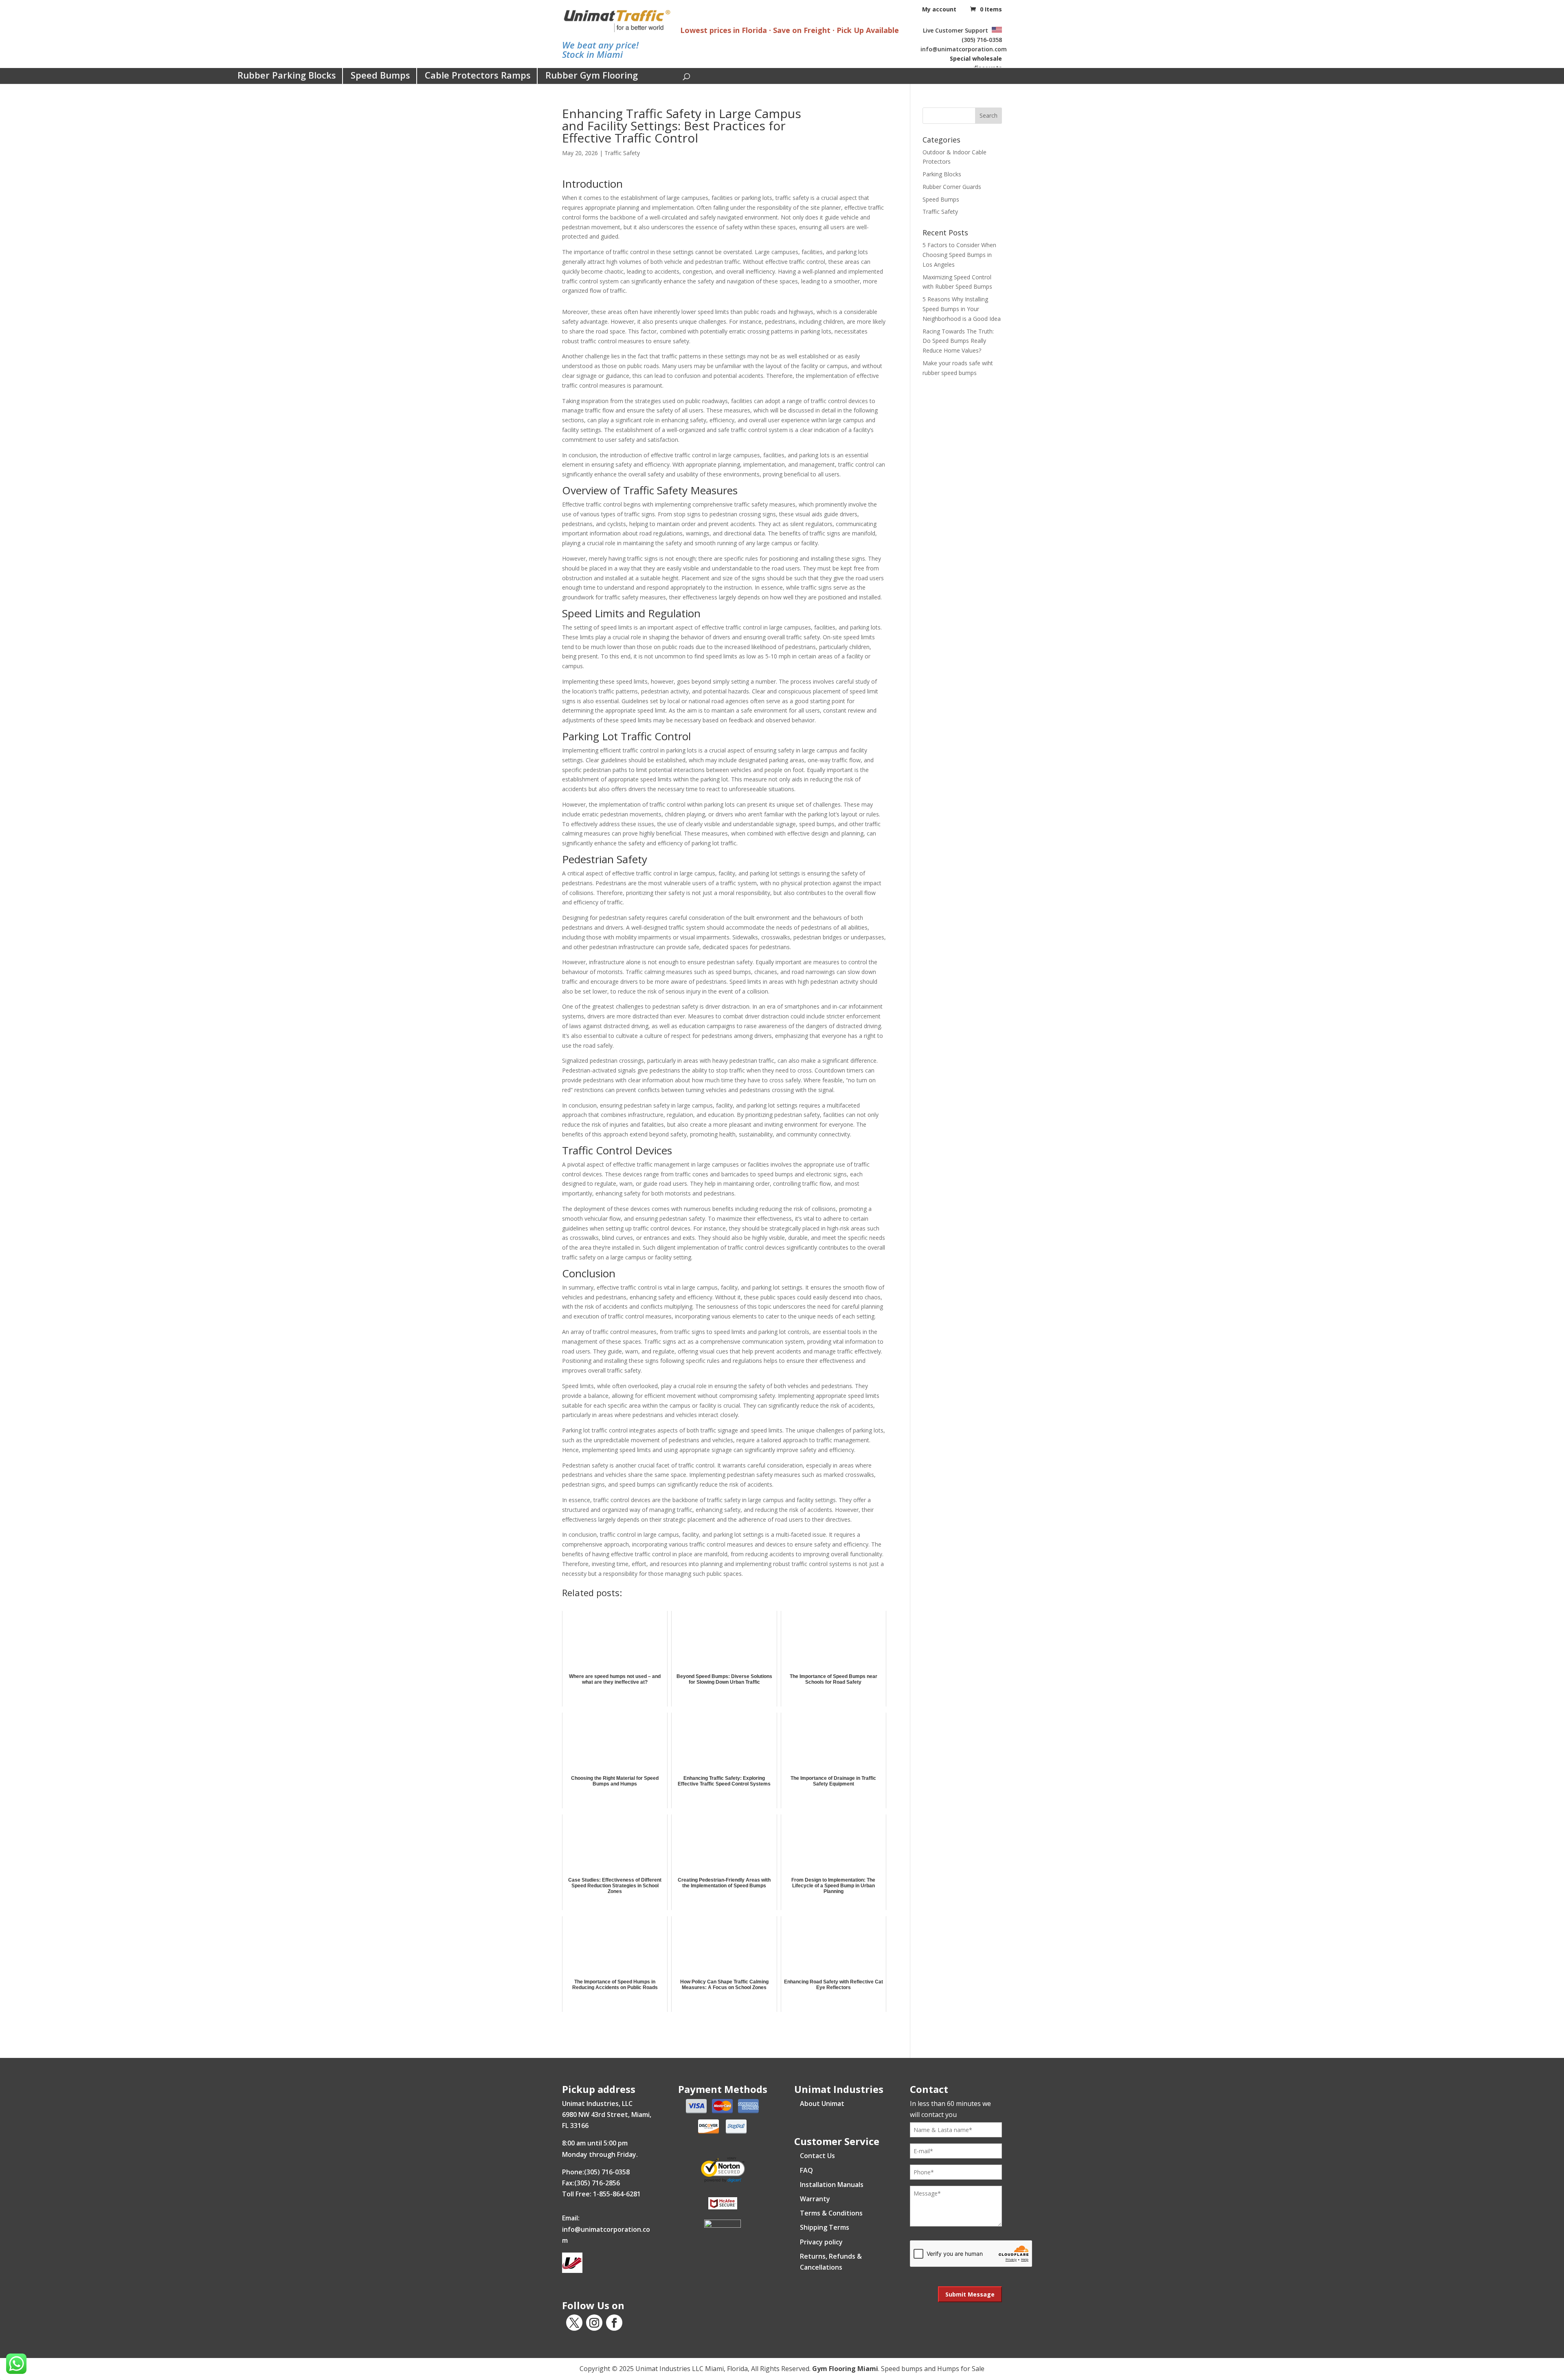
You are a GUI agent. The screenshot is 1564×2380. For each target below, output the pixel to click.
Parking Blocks (942, 174)
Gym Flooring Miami (845, 2369)
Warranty (815, 2199)
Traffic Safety (622, 153)
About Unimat (822, 2104)
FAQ (806, 2170)
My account (939, 9)
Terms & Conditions (831, 2213)
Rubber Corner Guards (952, 187)
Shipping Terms (825, 2227)
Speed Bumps (380, 75)
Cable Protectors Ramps (478, 75)
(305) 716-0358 (982, 40)
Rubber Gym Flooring (592, 75)
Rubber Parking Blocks (287, 75)
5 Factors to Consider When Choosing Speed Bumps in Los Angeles (959, 255)
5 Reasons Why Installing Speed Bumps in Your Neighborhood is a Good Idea (962, 309)
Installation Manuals (832, 2185)
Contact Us (817, 2156)
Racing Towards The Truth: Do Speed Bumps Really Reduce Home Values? (958, 341)
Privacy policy (821, 2242)
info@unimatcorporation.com (964, 49)
